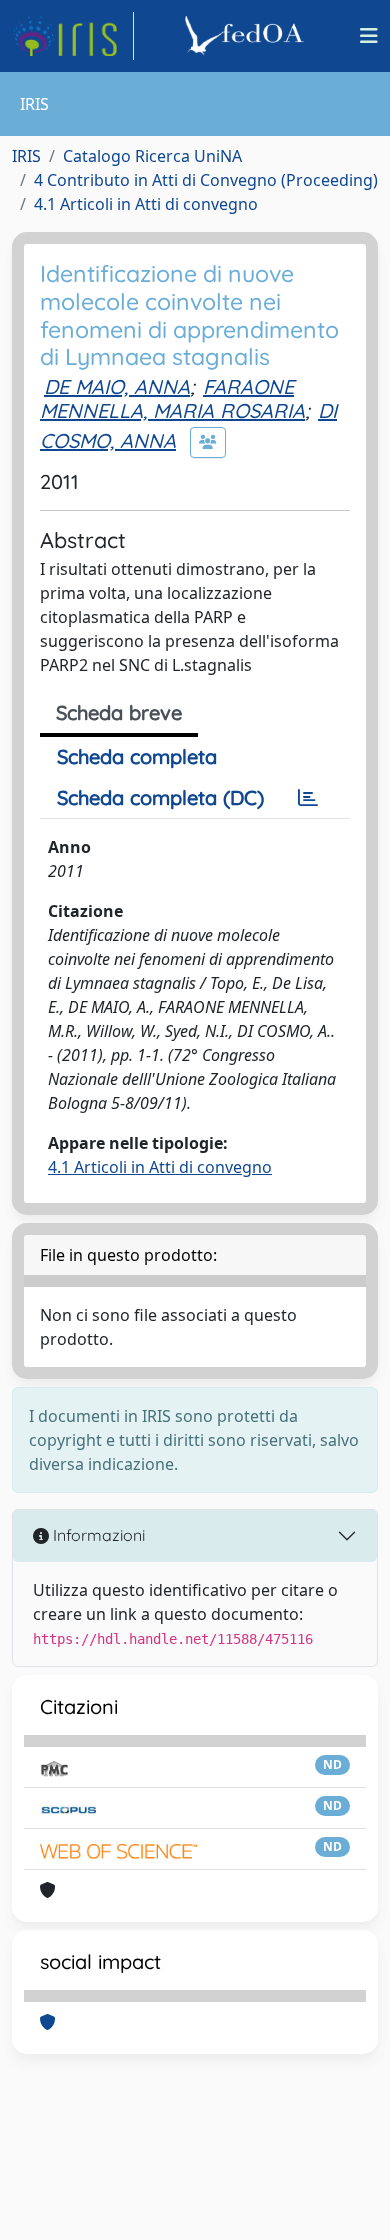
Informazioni (97, 1535)
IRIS (26, 156)
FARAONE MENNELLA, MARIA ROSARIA (172, 398)
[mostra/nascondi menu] (369, 36)
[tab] (308, 798)
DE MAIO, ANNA (117, 386)
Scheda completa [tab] (137, 756)
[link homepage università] (247, 36)
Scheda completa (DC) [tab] (160, 797)
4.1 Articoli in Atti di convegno (146, 204)
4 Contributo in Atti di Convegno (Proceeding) (206, 180)
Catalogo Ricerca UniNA (152, 156)
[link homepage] (73, 36)
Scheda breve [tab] (119, 712)
